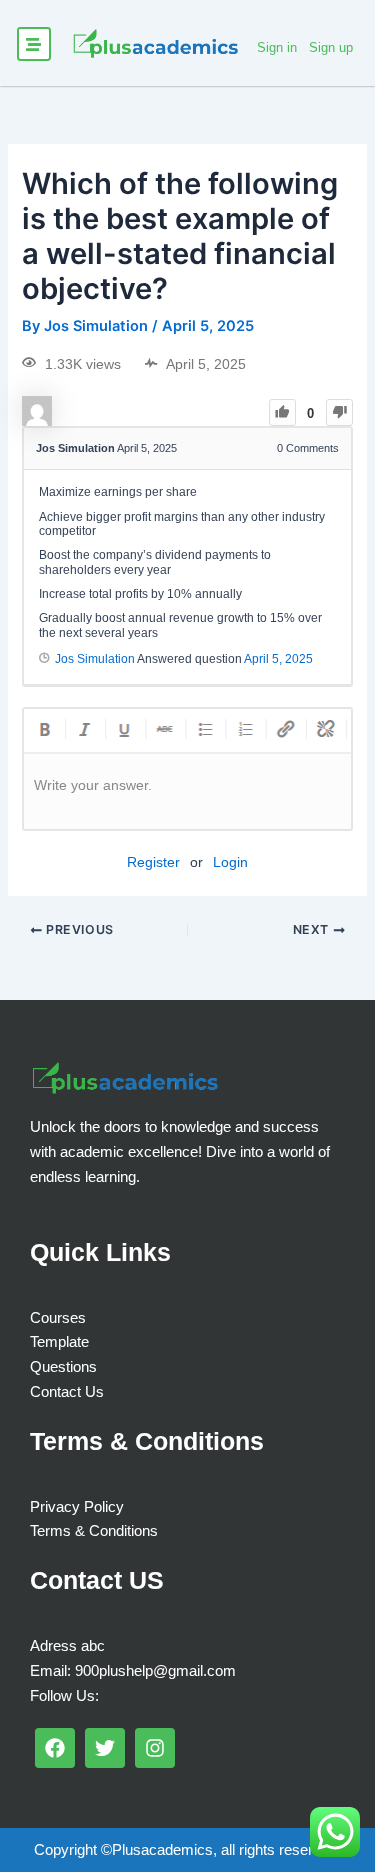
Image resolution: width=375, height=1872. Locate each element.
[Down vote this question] (339, 412)
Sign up (331, 47)
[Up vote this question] (282, 412)
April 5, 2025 (278, 659)
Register (153, 862)
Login (230, 862)
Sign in (277, 47)
